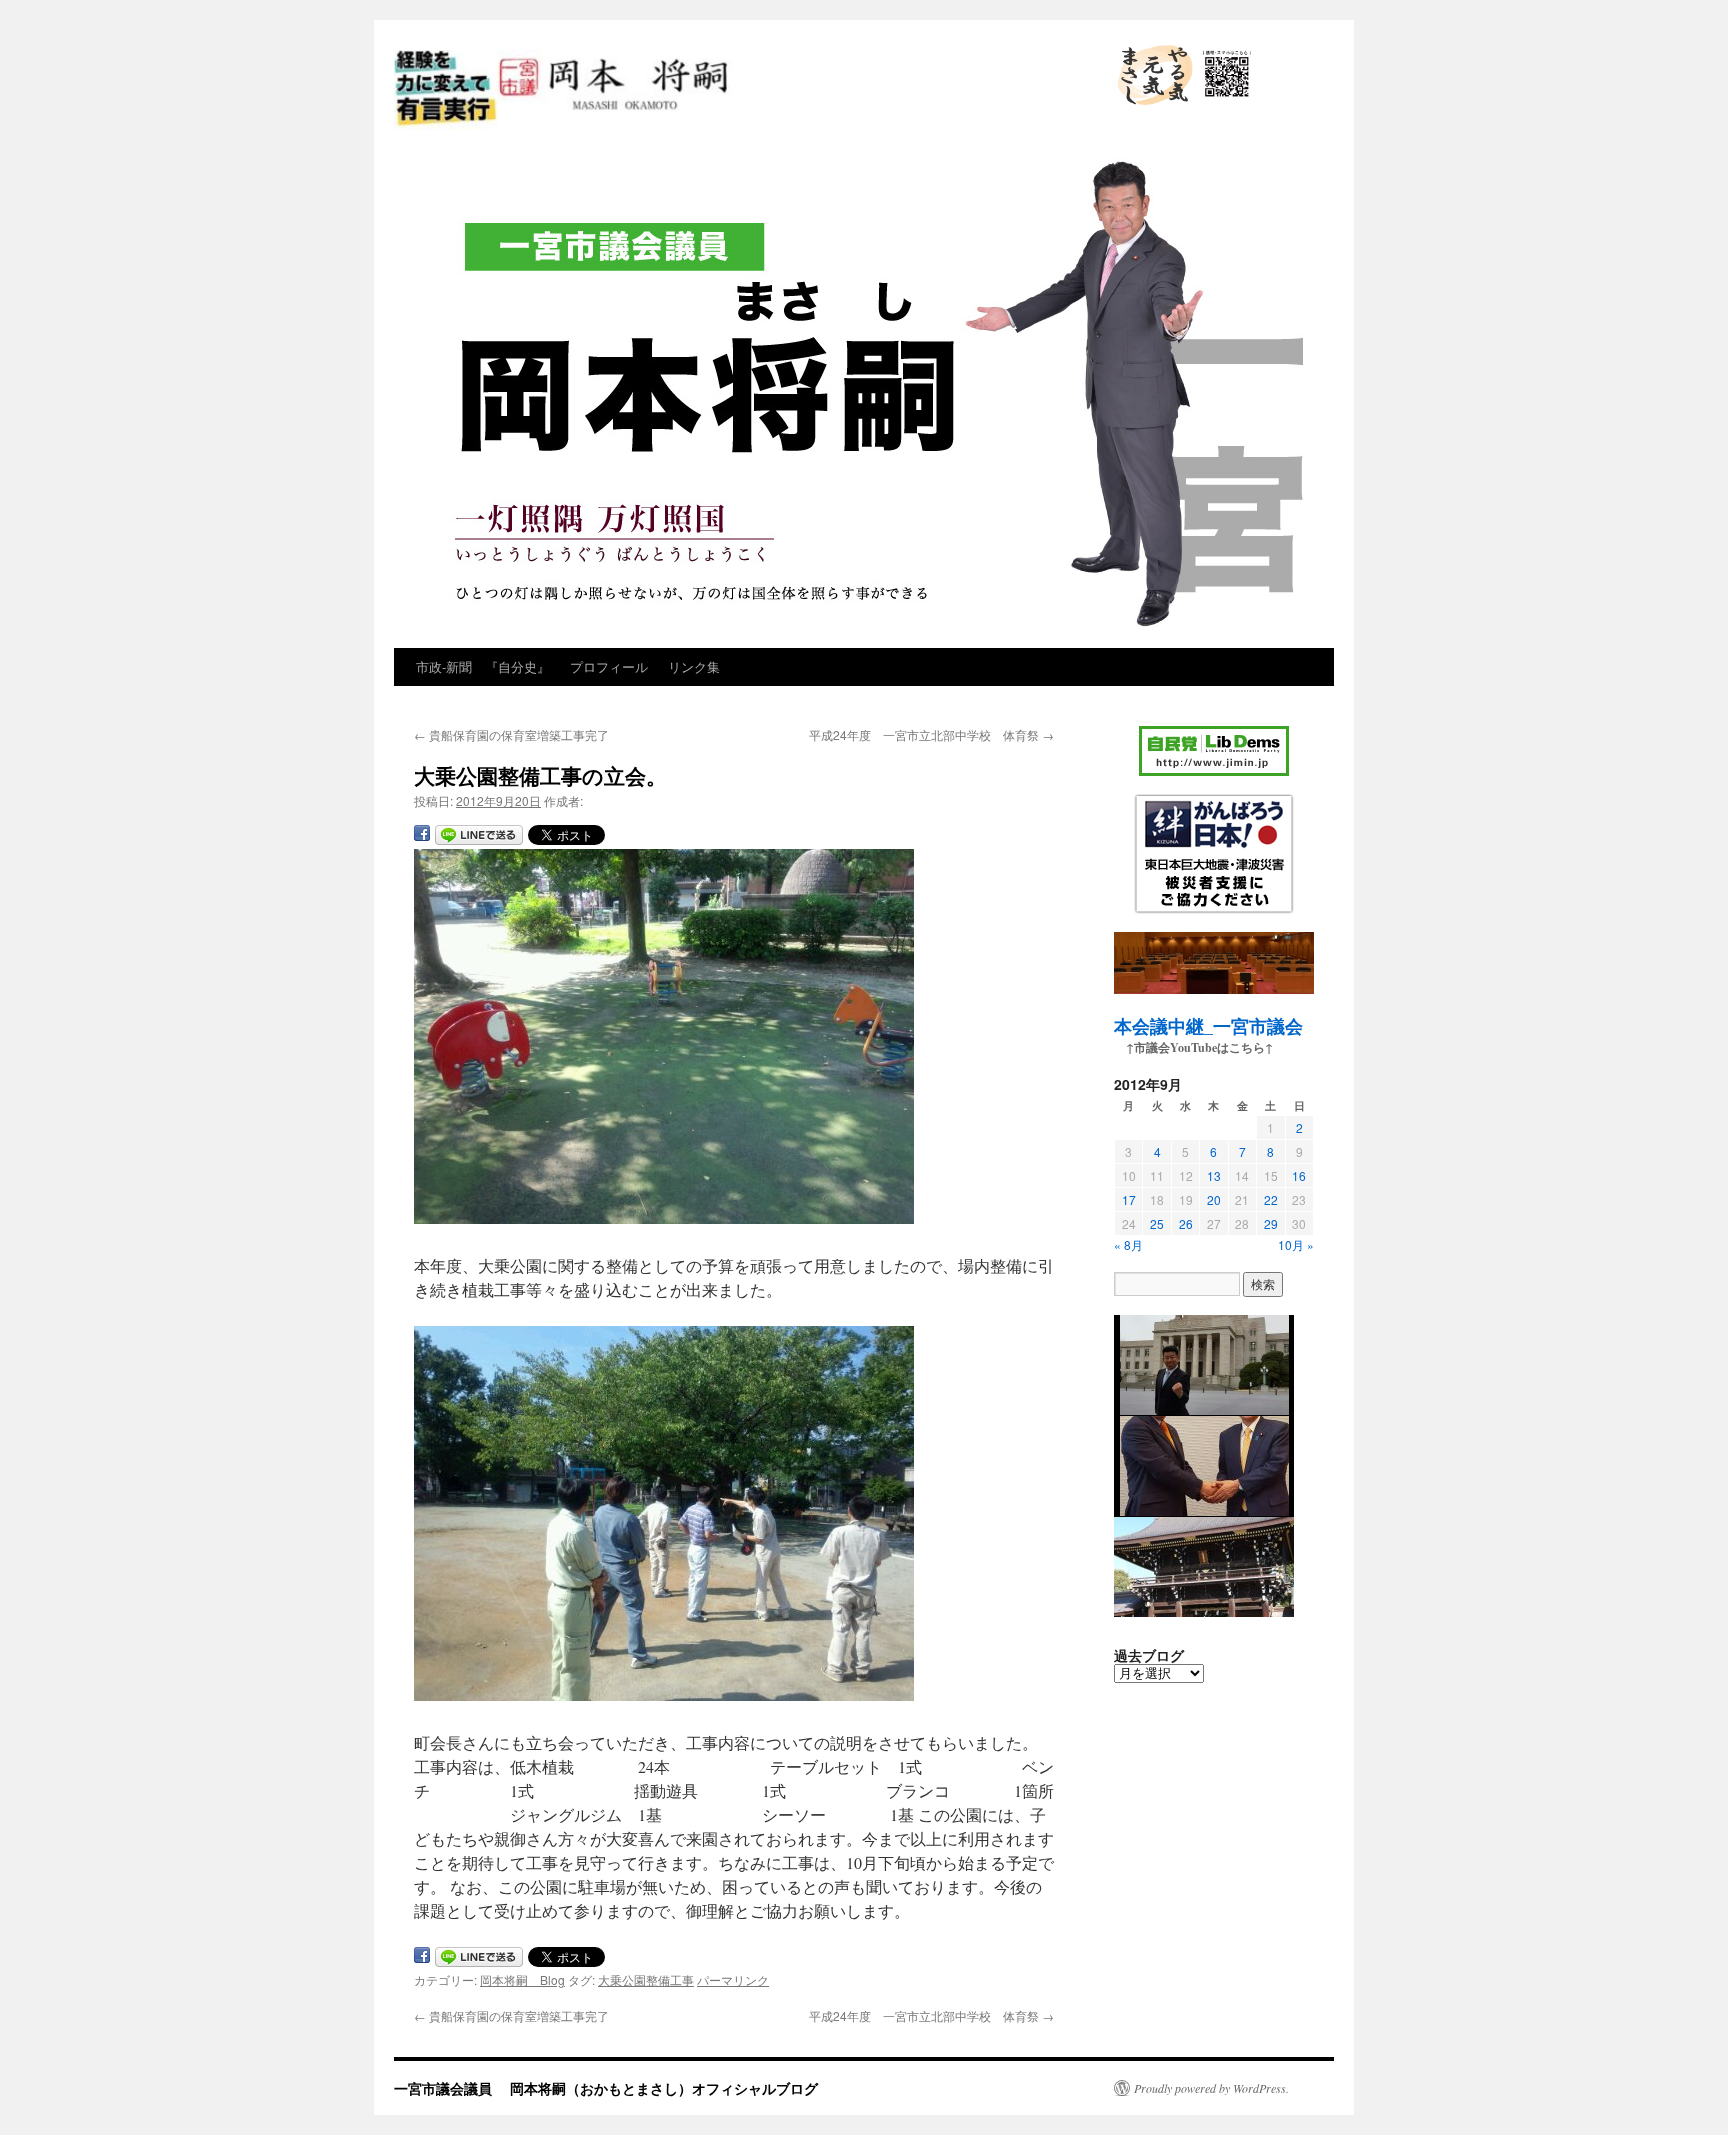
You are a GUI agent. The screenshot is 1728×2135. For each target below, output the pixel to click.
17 (1129, 1199)
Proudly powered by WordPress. (1211, 2088)
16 (1299, 1175)
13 (1214, 1175)
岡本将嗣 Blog (522, 1979)
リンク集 (694, 666)
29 (1271, 1223)
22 (1271, 1199)
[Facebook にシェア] (422, 836)
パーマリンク (733, 1979)
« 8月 (1128, 1244)
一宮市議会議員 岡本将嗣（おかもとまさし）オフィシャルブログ (732, 128)
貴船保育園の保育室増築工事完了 (511, 734)
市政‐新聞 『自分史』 (483, 666)
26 (1186, 1223)
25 (1157, 1223)
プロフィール (609, 666)
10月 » (1296, 1244)
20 (1214, 1199)
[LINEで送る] (479, 836)
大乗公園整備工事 (646, 1979)
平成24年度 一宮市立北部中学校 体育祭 (931, 734)
